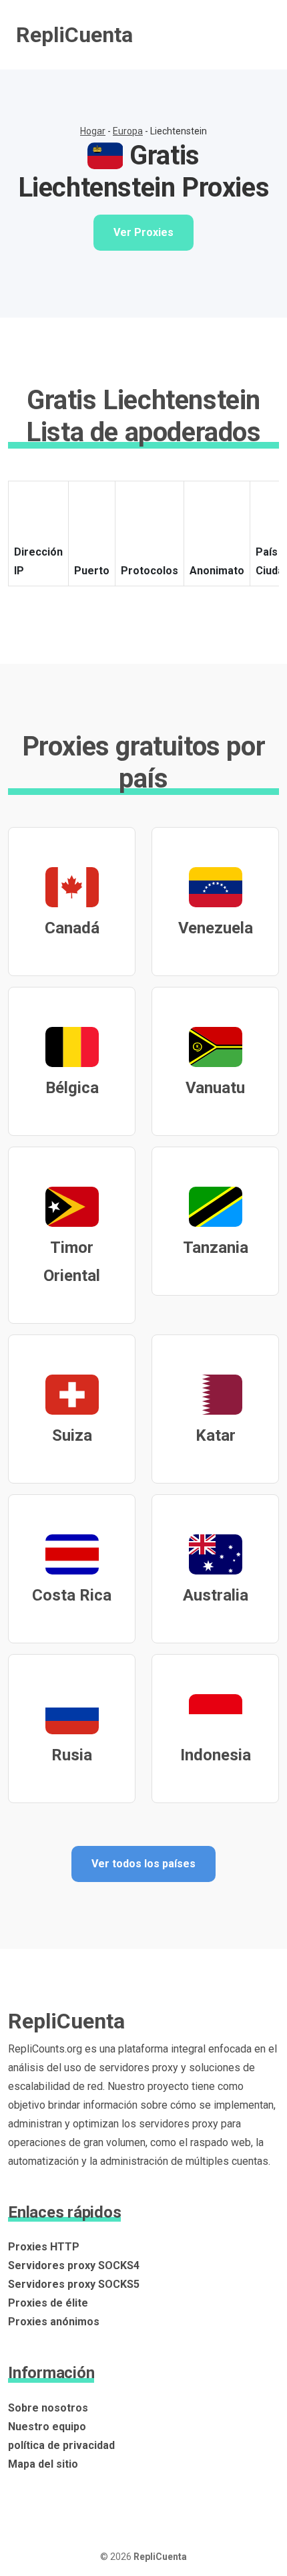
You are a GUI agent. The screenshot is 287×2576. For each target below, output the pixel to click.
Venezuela (216, 928)
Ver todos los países (143, 1864)
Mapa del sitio (43, 2464)
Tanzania (216, 1248)
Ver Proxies (143, 232)
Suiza (72, 1435)
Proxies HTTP (44, 2247)
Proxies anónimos (54, 2322)
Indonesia (216, 1755)
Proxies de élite (48, 2303)
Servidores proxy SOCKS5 (74, 2284)
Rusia (72, 1755)
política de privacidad (61, 2445)
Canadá (72, 928)
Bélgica (72, 1088)
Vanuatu (215, 1088)
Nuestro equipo (47, 2427)
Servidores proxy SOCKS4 (74, 2265)
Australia (216, 1595)
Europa (128, 131)
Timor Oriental (72, 1262)
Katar (216, 1435)
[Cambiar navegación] (252, 35)
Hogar (93, 131)
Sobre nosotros (48, 2408)
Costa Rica (72, 1595)
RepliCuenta (74, 35)
